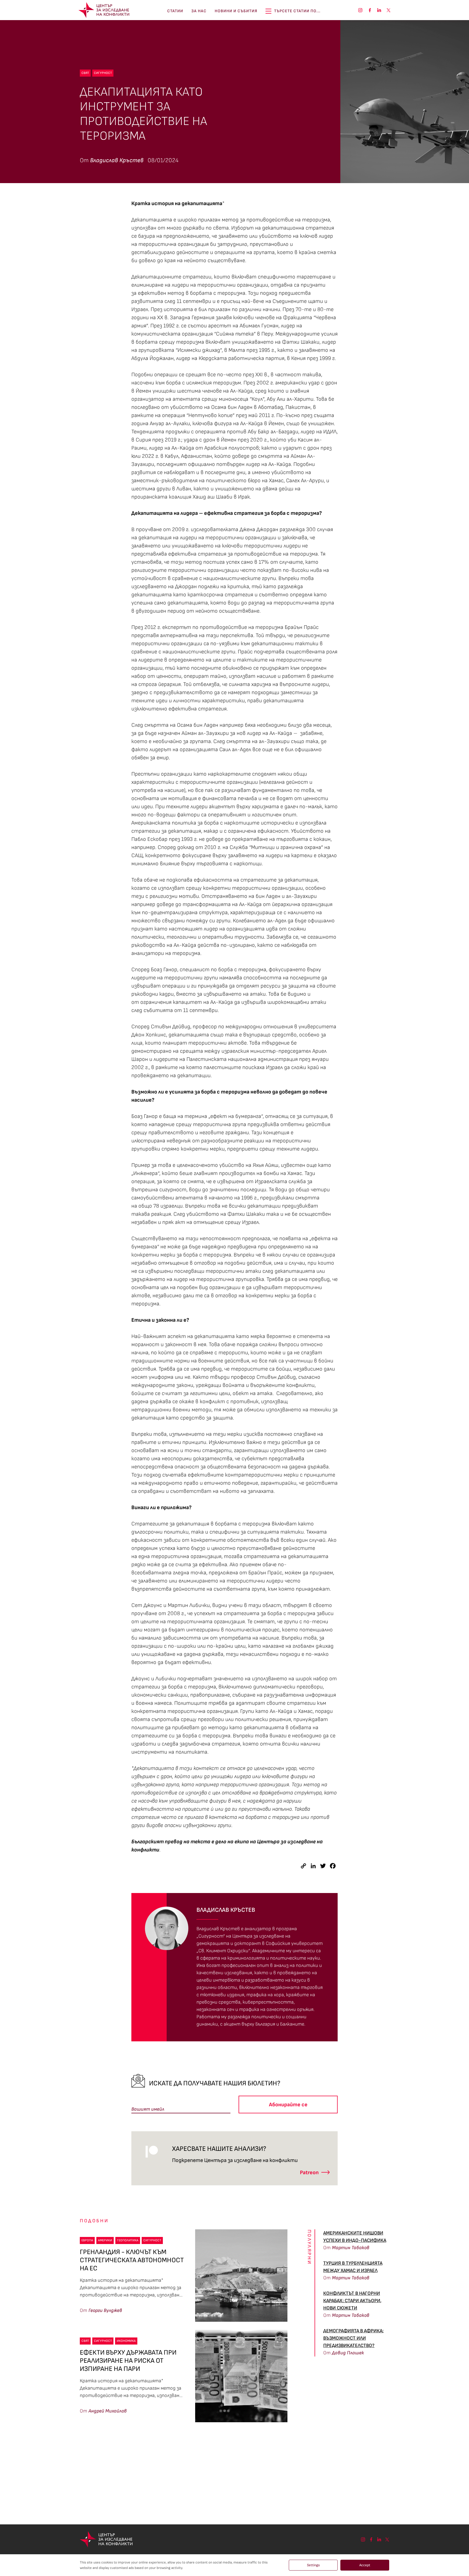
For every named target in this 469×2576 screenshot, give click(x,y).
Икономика (126, 2341)
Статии (175, 11)
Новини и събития (236, 11)
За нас (199, 11)
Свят (85, 73)
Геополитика (128, 2240)
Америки (105, 2240)
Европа (87, 2240)
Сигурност (103, 73)
